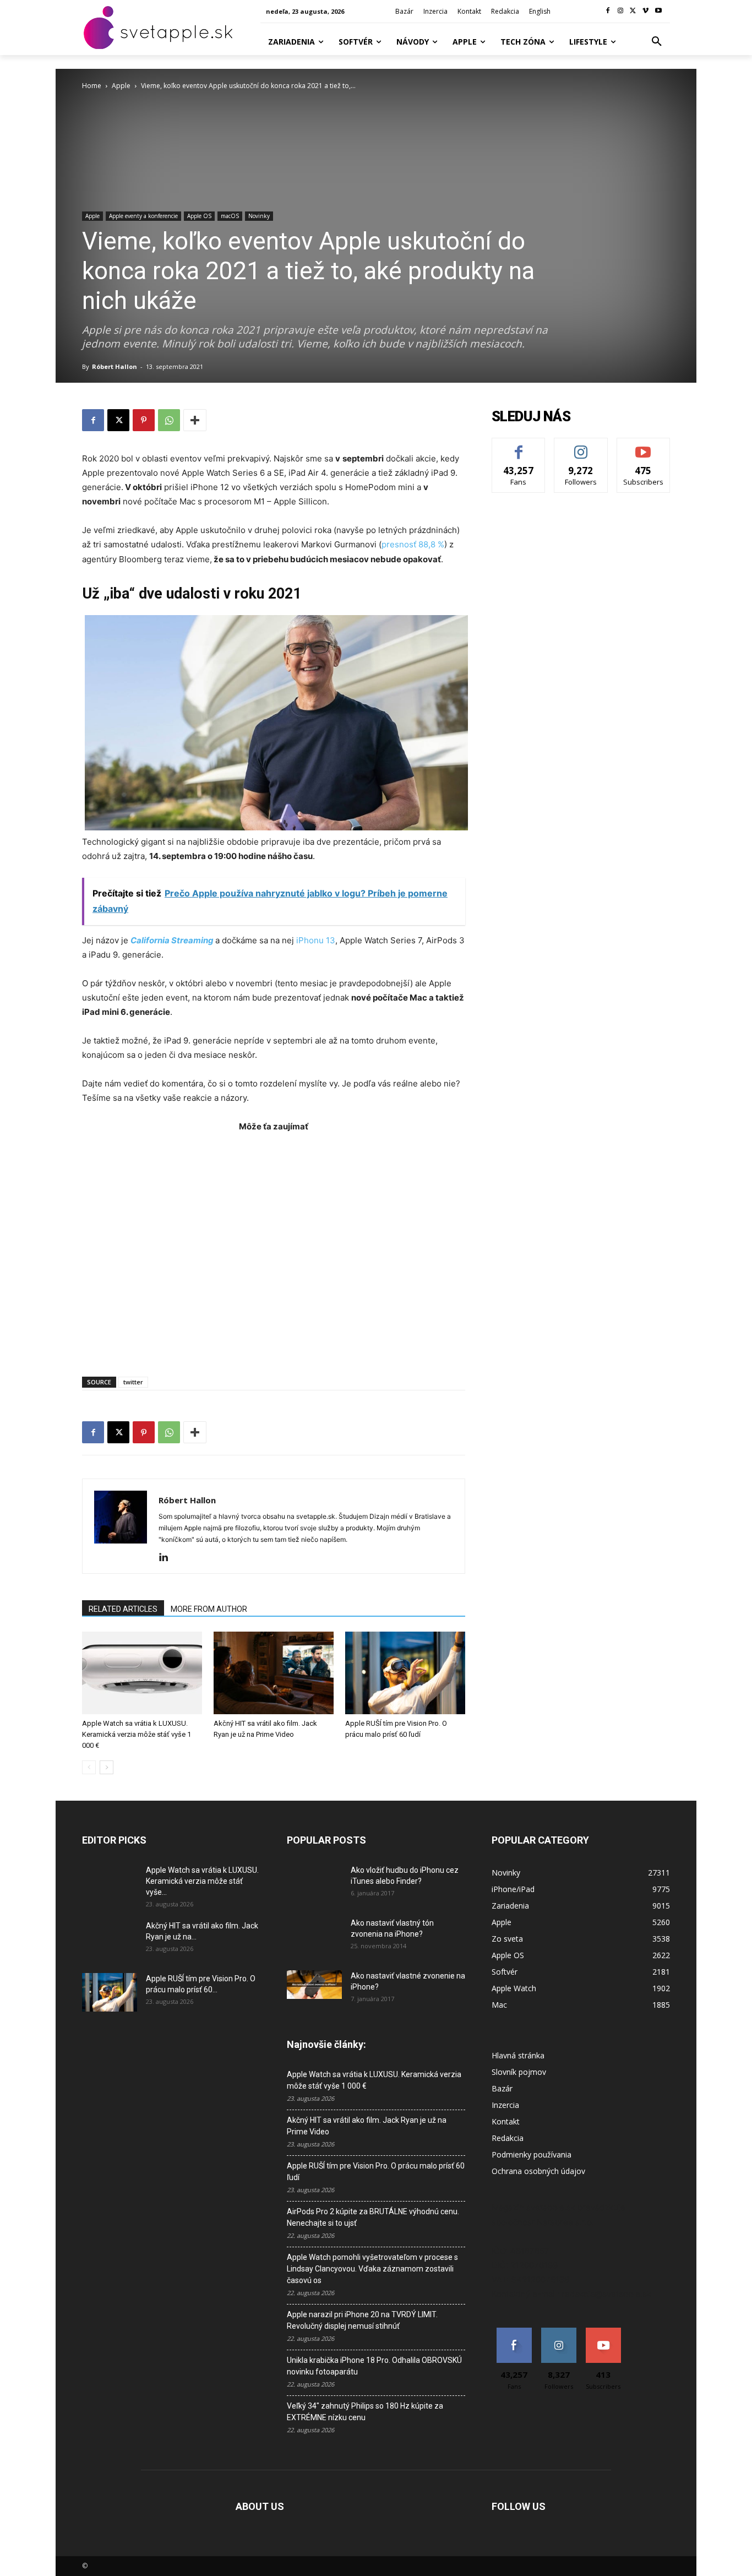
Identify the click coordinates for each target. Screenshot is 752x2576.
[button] (657, 42)
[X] (633, 11)
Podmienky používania (532, 2154)
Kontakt (506, 2121)
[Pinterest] (144, 420)
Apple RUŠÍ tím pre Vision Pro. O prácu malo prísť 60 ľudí (376, 2172)
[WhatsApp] (169, 420)
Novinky (259, 216)
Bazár (502, 2088)
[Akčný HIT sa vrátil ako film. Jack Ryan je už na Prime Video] (274, 1673)
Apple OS (199, 216)
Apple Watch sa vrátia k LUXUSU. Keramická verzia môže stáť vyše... (202, 1881)
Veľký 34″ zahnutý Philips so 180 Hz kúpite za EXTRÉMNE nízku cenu (365, 2412)
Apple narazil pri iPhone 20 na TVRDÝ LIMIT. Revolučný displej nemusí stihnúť (362, 2320)
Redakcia (508, 2138)
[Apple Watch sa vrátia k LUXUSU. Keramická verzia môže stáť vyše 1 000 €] (142, 1673)
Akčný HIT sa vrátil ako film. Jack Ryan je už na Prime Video (367, 2126)
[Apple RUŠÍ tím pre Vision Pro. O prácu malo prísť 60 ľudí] (405, 1673)
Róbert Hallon (115, 366)
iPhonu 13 (316, 940)
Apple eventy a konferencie (143, 216)
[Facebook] (608, 11)
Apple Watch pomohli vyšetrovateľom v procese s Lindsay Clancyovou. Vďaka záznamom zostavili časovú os (372, 2269)
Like (519, 446)
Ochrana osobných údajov (538, 2171)
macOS (230, 216)
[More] (195, 420)
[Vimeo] (645, 11)
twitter (133, 1382)
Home (92, 86)
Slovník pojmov (519, 2072)
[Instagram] (621, 11)
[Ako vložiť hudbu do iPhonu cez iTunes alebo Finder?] (314, 1884)
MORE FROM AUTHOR (209, 1609)
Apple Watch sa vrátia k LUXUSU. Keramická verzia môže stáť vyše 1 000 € (137, 1734)
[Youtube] (658, 11)
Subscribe (644, 446)
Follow (581, 446)
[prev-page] (89, 1767)
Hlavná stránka (518, 2055)
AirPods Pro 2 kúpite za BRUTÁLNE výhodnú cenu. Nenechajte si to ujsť (373, 2217)
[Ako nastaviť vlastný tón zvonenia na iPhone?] (314, 1937)
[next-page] (107, 1767)
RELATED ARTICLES (123, 1609)
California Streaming (172, 940)
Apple (121, 86)
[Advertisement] (274, 1249)
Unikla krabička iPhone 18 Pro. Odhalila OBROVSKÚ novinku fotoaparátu (374, 2366)
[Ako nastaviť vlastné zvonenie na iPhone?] (314, 1985)
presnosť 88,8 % (413, 544)
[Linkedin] (168, 1558)
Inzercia (505, 2105)
